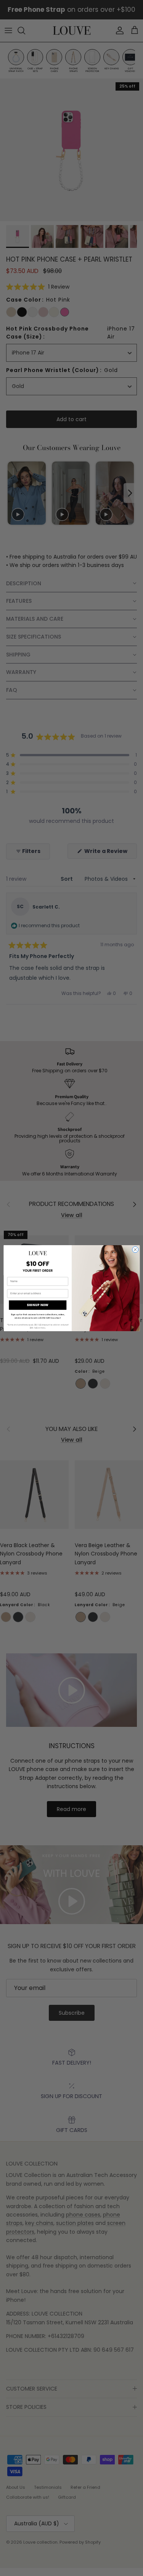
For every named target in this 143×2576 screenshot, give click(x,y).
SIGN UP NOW (38, 1305)
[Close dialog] (135, 1249)
